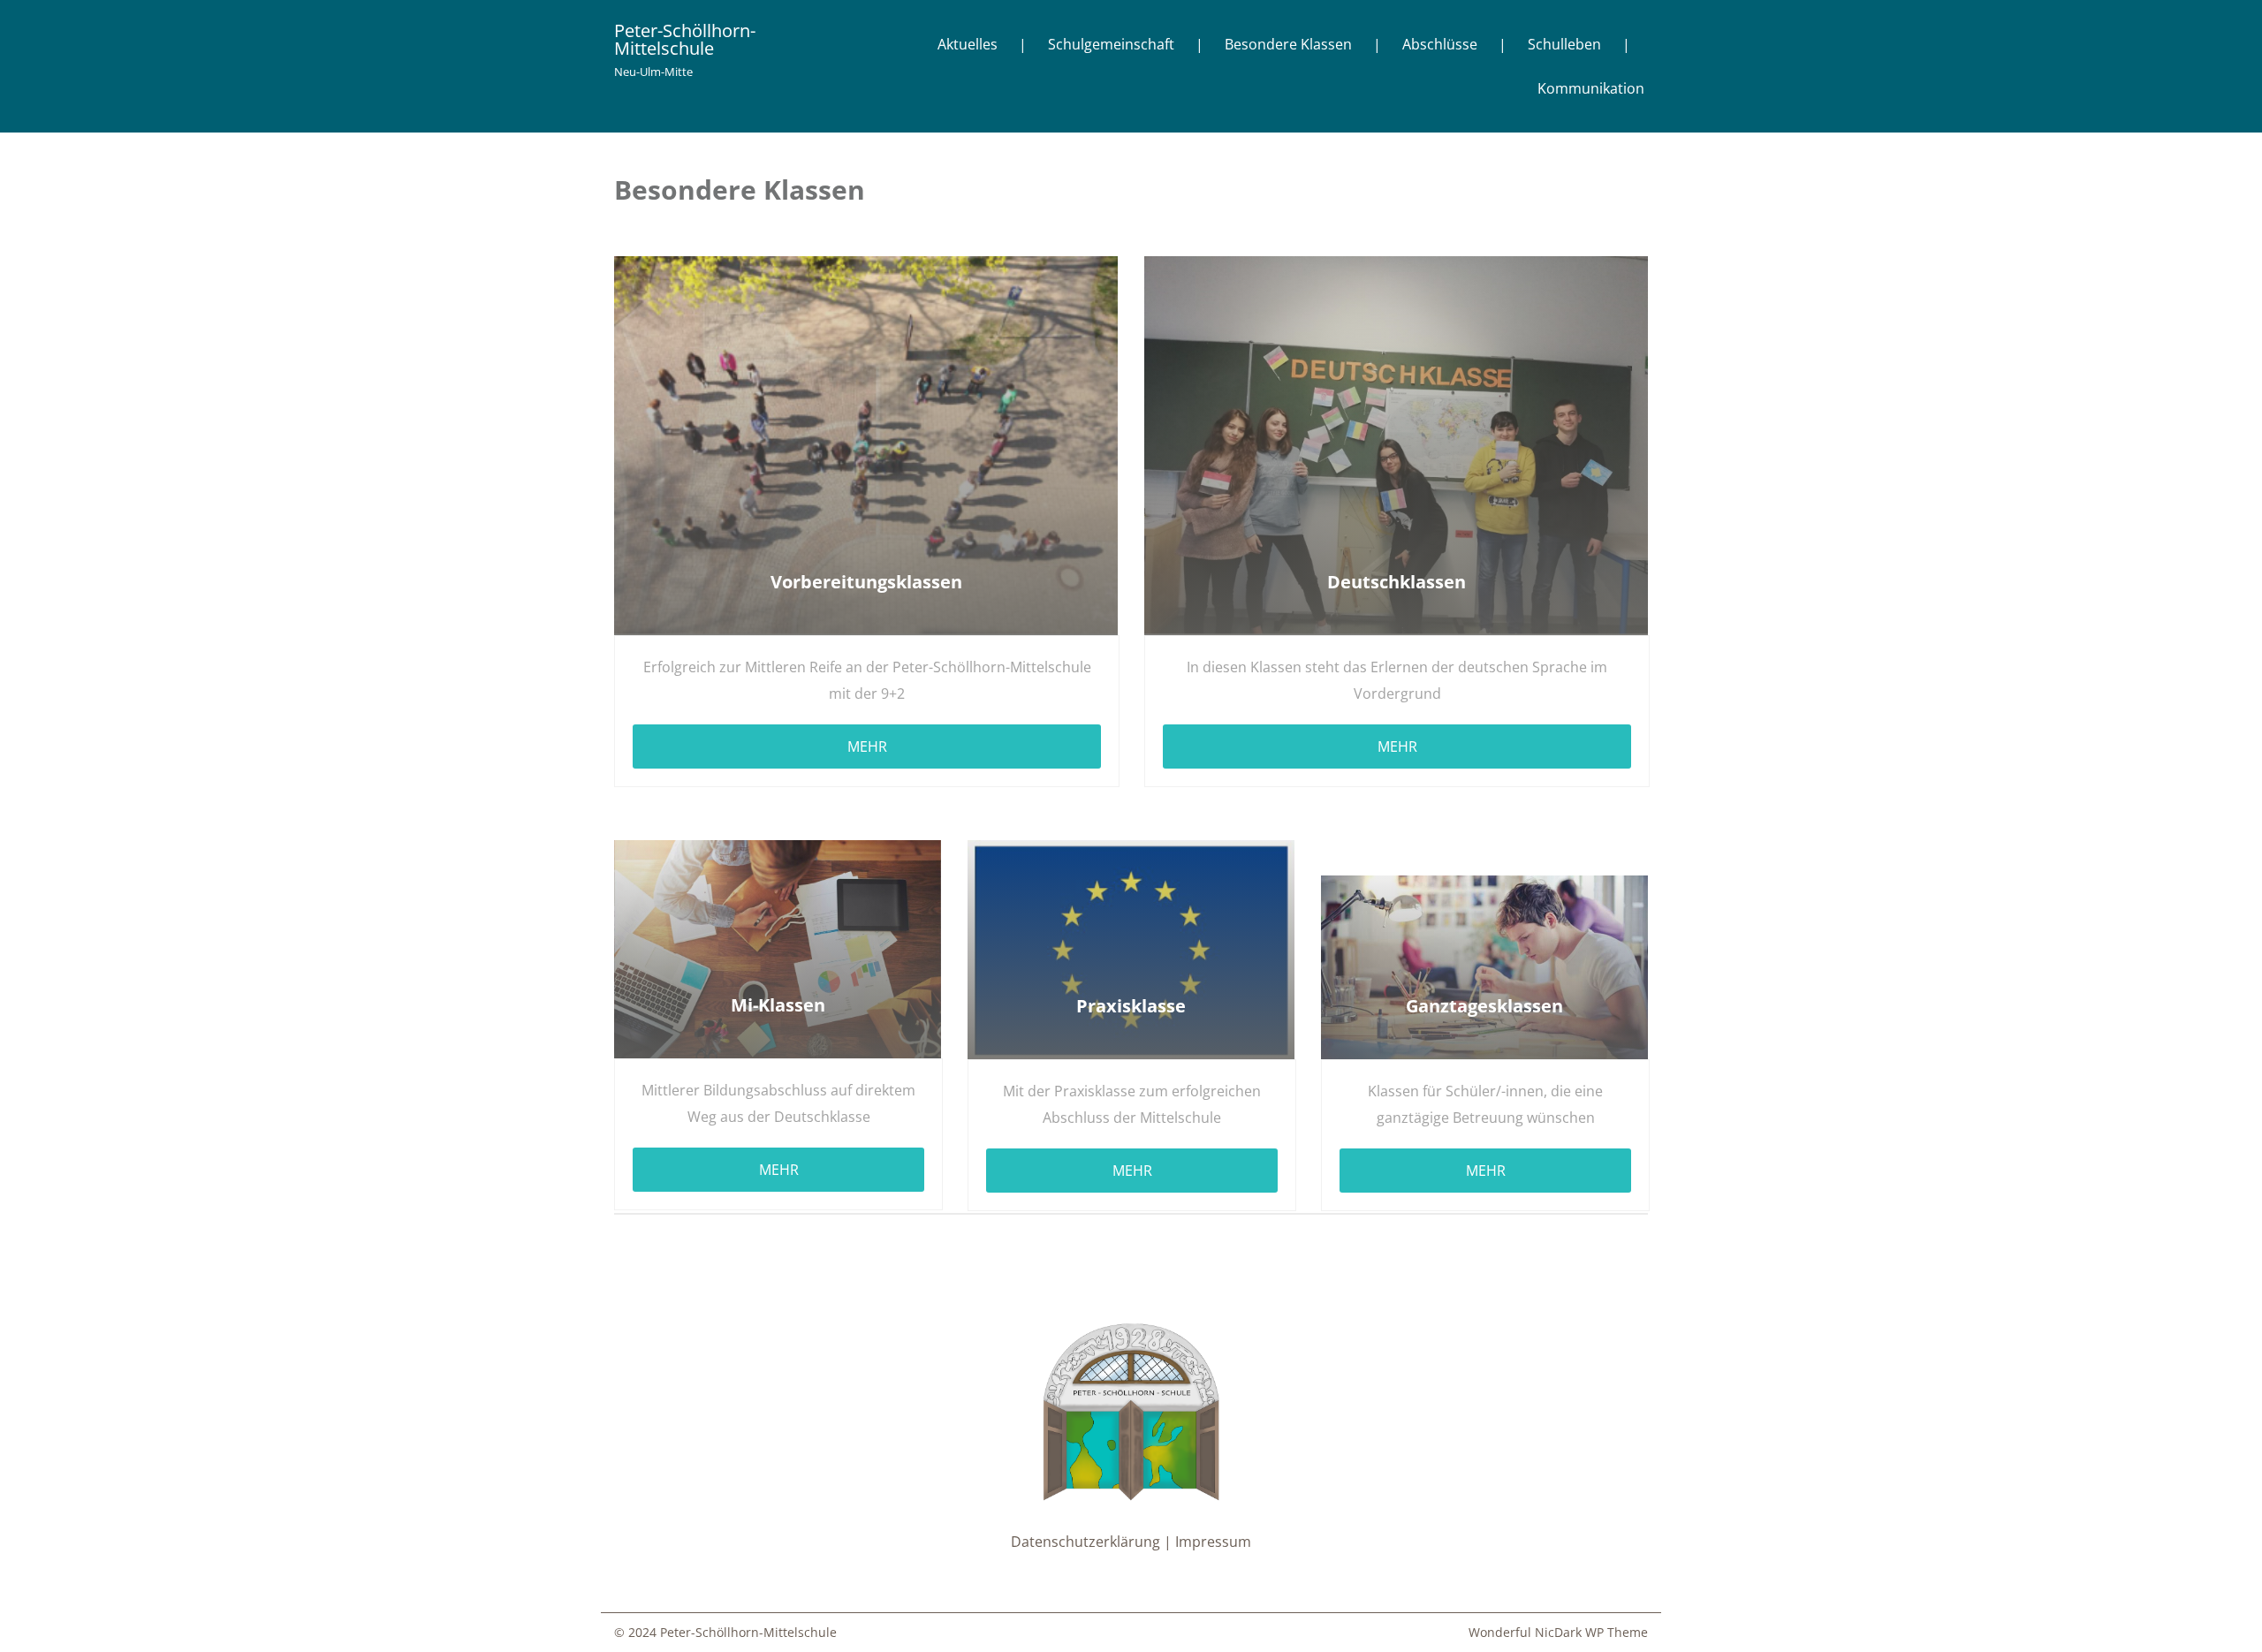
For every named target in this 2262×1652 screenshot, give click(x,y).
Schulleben (1564, 44)
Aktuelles (968, 44)
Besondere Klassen (1288, 44)
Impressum (1213, 1542)
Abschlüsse (1440, 44)
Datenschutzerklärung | (1093, 1542)
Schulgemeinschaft (1111, 44)
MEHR (867, 746)
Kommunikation (1591, 88)
